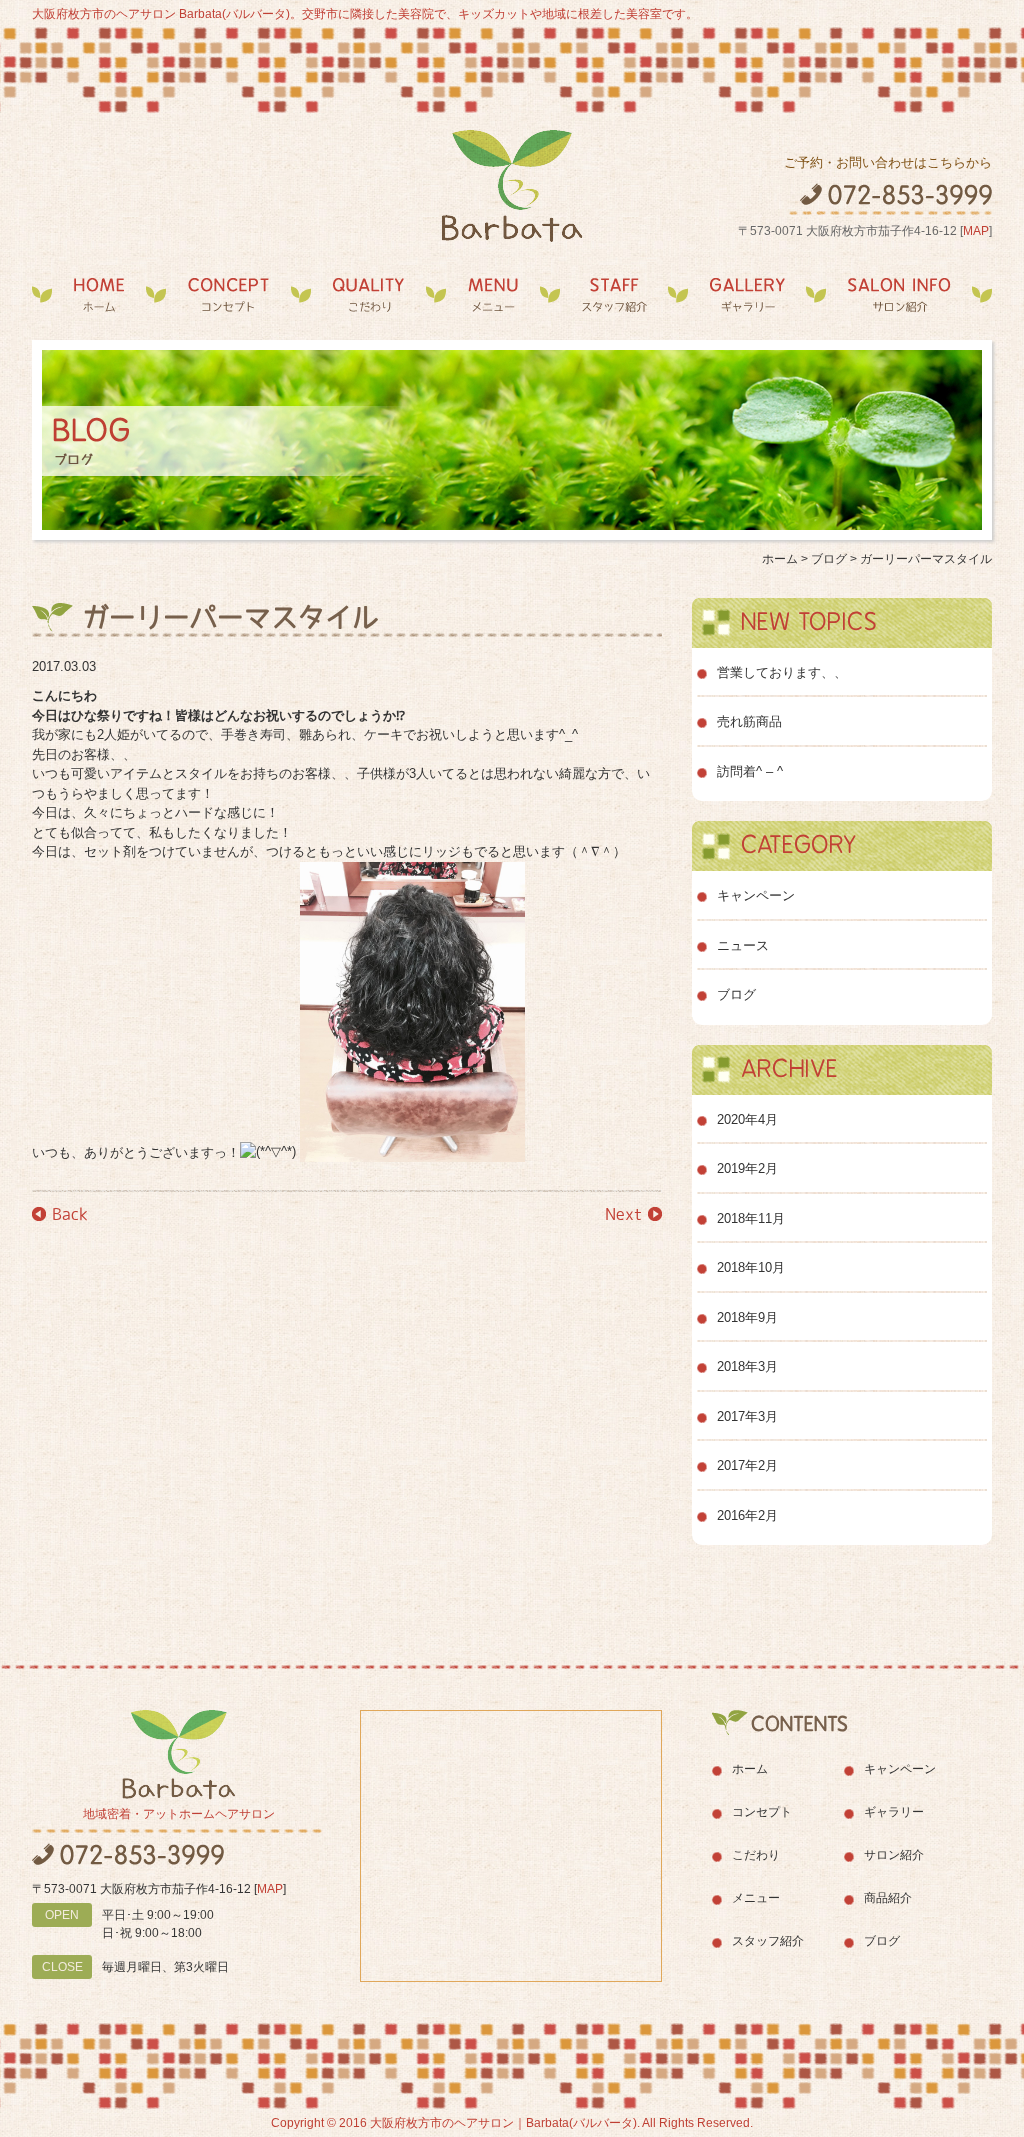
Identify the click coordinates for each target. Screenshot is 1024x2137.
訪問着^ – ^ (750, 771)
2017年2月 (747, 1465)
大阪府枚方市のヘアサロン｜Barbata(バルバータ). (505, 2123)
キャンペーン (756, 895)
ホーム (99, 295)
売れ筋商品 (749, 721)
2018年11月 (751, 1218)
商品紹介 (888, 1898)
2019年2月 (747, 1168)
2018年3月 (747, 1366)
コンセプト (228, 295)
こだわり (368, 295)
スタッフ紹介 (614, 295)
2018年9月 (747, 1317)
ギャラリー (747, 295)
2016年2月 (747, 1515)
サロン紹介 (899, 295)
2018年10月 (751, 1267)
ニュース (743, 945)
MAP (976, 231)
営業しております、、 (782, 672)
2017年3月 (747, 1416)
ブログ (736, 994)
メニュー (493, 295)
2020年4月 (747, 1119)
